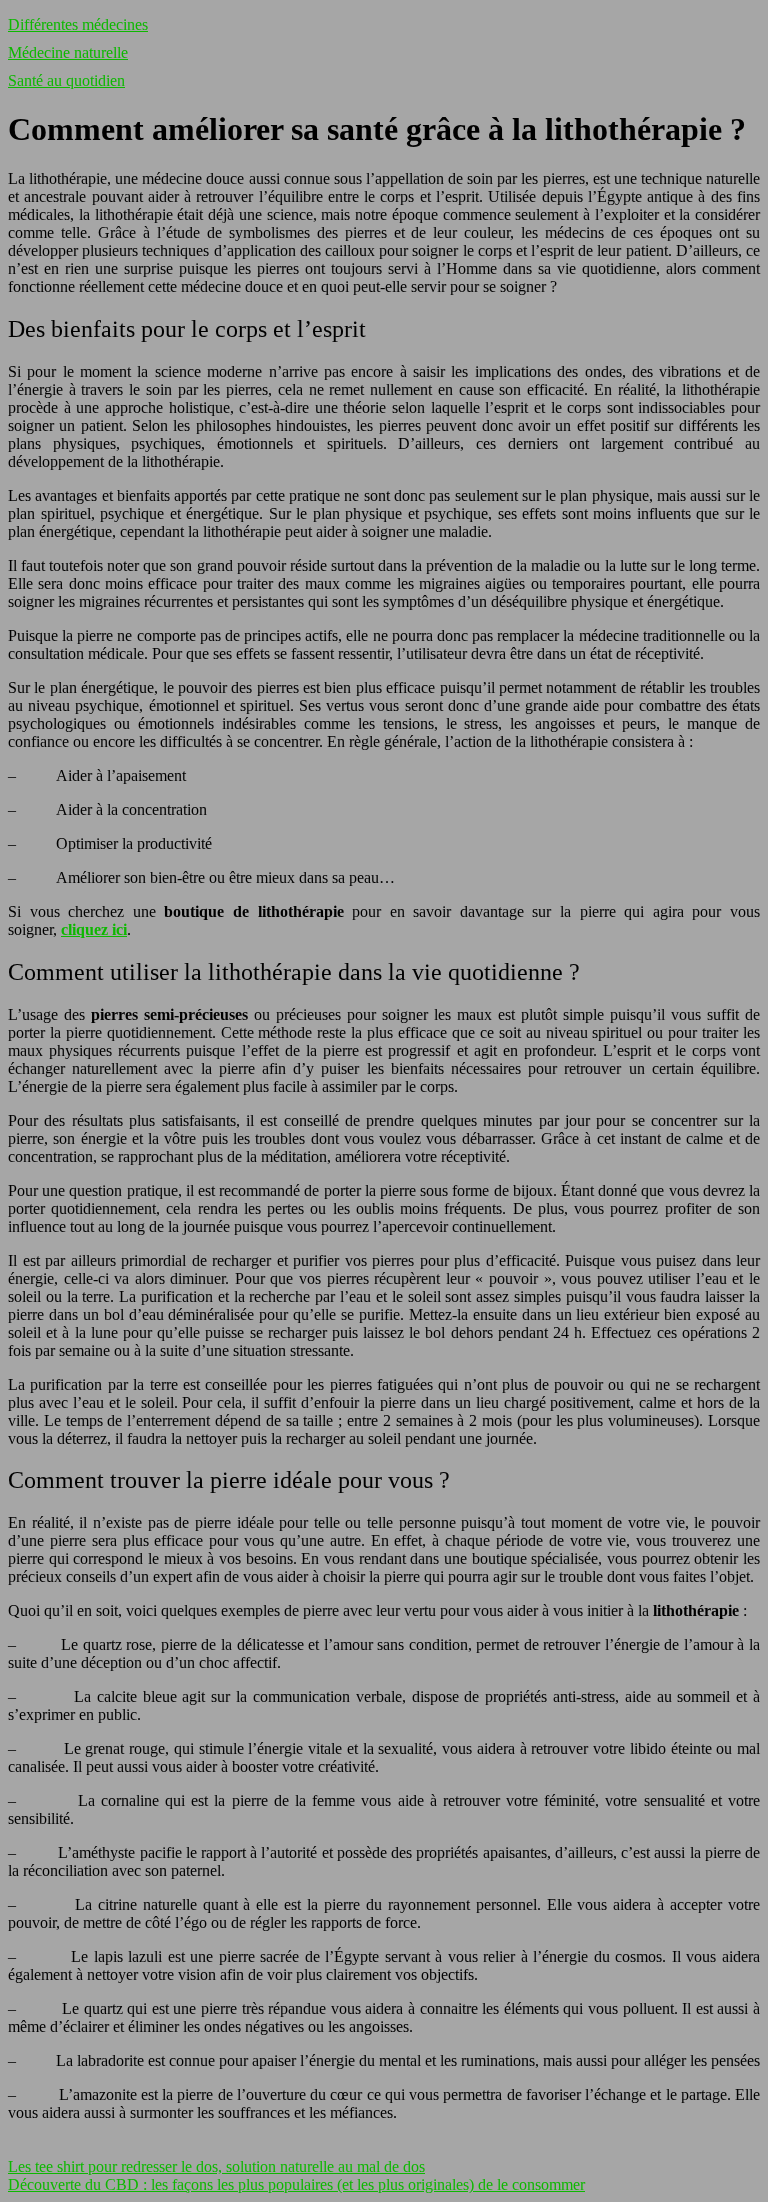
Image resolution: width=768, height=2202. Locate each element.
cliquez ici (94, 929)
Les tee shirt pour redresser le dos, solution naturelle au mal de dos (216, 2166)
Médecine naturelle (68, 52)
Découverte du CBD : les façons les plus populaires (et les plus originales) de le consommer (296, 2184)
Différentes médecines (78, 24)
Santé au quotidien (66, 80)
